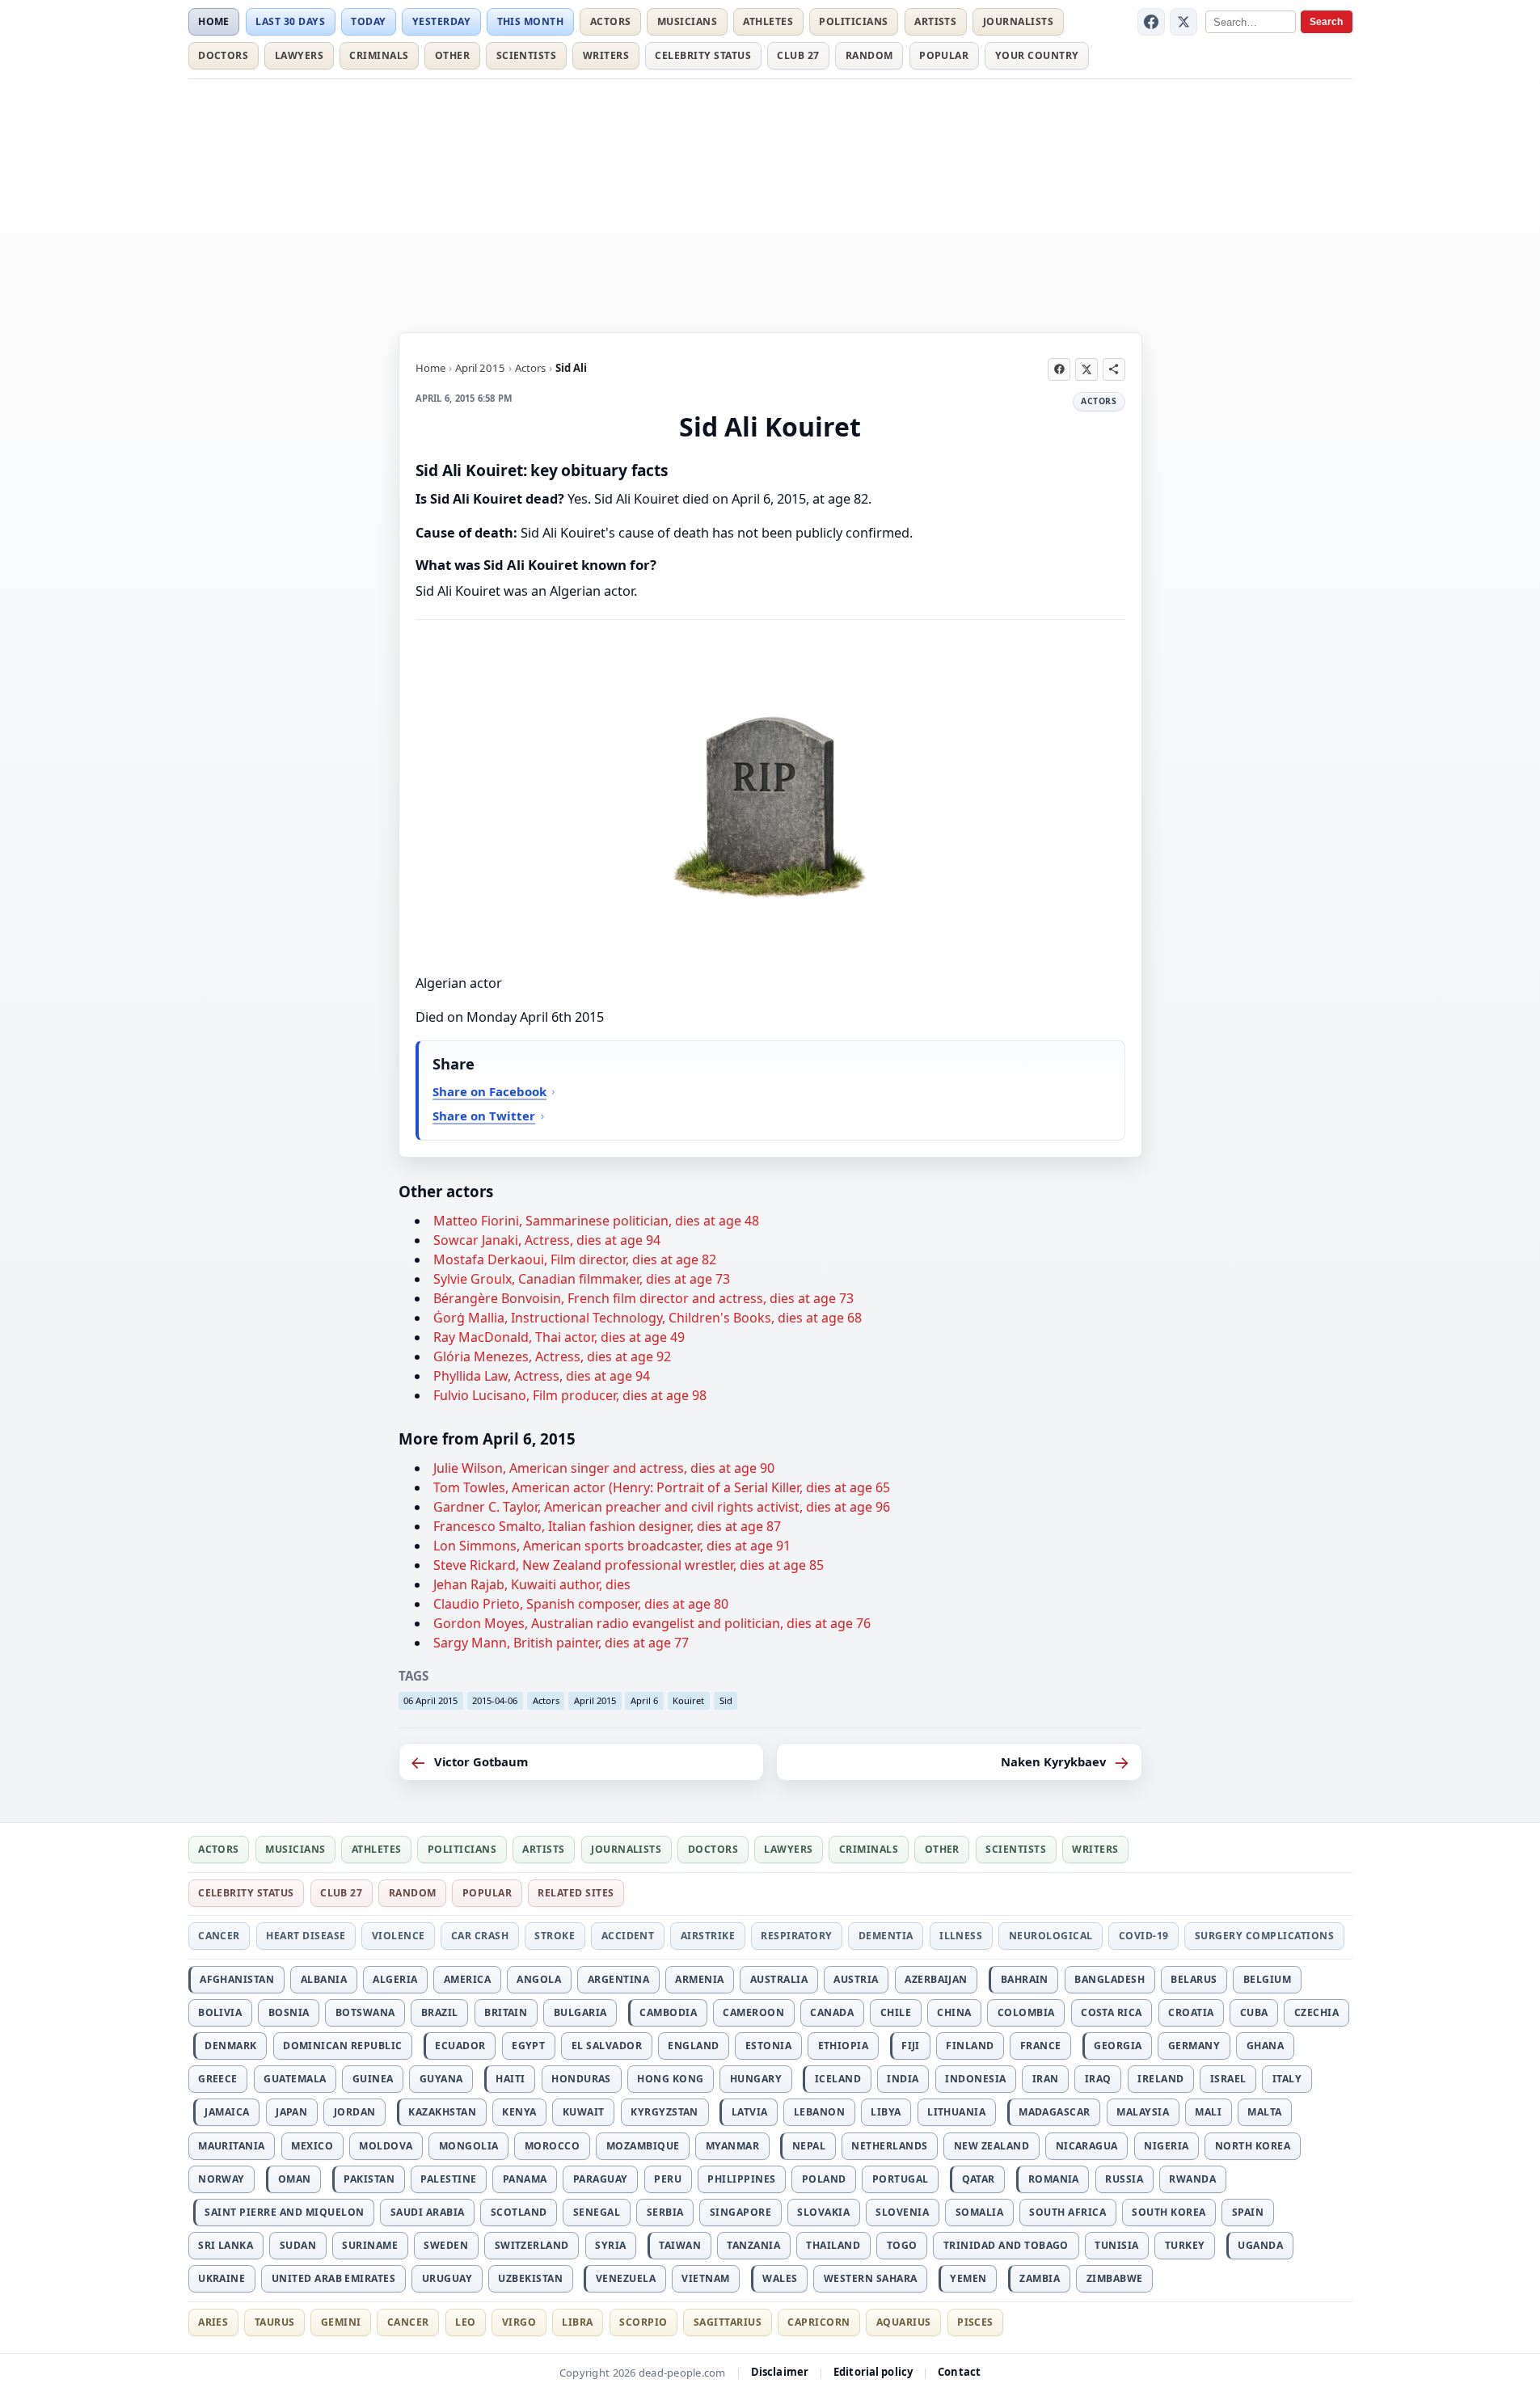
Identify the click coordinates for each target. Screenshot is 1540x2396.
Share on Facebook (489, 1091)
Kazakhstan (442, 2112)
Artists (935, 21)
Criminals (379, 55)
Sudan (298, 2245)
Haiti (510, 2079)
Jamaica (227, 2112)
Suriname (370, 2245)
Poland (824, 2179)
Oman (295, 2179)
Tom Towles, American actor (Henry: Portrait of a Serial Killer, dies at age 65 (662, 1487)
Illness (961, 1936)
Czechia (1316, 2012)
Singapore (740, 2212)
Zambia (1040, 2278)
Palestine (448, 2179)
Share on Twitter (484, 1116)
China (954, 2012)
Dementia (886, 1936)
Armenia (699, 1979)
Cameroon (753, 2012)
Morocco (552, 2146)
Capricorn (819, 2322)
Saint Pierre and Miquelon (284, 2212)
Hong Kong (670, 2079)
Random (869, 55)
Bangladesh (1110, 1979)
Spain (1248, 2212)
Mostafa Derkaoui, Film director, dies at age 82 (575, 1259)
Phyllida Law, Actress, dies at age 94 (542, 1376)
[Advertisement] (770, 203)
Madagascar (1055, 2112)
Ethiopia (844, 2046)
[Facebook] (1151, 22)
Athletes (768, 21)
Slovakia (823, 2212)
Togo (902, 2245)
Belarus (1194, 1979)
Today (368, 21)
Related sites (576, 1893)
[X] (1183, 22)
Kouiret (688, 1700)
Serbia (665, 2212)
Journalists (1018, 21)
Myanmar (732, 2146)
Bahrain (1025, 1979)
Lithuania (956, 2112)
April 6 (644, 1700)
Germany (1194, 2046)
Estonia (768, 2046)
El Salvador (607, 2046)
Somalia (979, 2212)
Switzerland (532, 2245)
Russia (1124, 2179)
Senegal (597, 2212)
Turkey (1185, 2245)
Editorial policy (873, 2372)
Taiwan (680, 2245)
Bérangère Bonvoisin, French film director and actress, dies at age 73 (643, 1298)
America (467, 1979)
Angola (539, 1979)
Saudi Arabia (428, 2212)
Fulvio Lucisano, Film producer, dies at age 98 (570, 1395)
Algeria (395, 1979)
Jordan (355, 2112)
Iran (1046, 2079)
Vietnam (705, 2278)
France (1041, 2046)
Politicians (853, 21)
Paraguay (601, 2179)
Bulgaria (580, 2012)
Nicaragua (1087, 2146)
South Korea (1169, 2212)
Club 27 (798, 55)
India (903, 2079)
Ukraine (222, 2278)
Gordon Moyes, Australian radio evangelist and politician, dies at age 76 (652, 1623)
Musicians (687, 21)
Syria (610, 2245)
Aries (213, 2322)
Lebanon (819, 2112)
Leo (465, 2322)
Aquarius (904, 2322)
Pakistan (369, 2179)
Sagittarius (728, 2322)
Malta (1264, 2112)
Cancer (219, 1936)
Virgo (519, 2322)
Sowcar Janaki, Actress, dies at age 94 (547, 1240)
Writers (606, 55)
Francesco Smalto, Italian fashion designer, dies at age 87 (607, 1526)
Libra (577, 2322)
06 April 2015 (430, 1700)
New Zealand (992, 2146)
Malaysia (1143, 2112)
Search (1326, 22)
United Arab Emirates (334, 2278)
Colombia (1026, 2012)
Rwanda (1192, 2179)
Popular (944, 55)
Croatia (1191, 2012)
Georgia (1118, 2046)
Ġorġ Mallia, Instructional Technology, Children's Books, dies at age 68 (648, 1318)
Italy (1287, 2079)
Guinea (373, 2079)
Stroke (555, 1936)
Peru (668, 2179)
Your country (1037, 55)
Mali (1208, 2112)
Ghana (1265, 2046)
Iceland (838, 2079)
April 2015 (480, 368)
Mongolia (469, 2146)
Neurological (1051, 1936)
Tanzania (753, 2245)
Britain (506, 2012)
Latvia (750, 2112)
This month (531, 21)
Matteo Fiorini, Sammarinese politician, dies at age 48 (596, 1221)
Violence (399, 1936)
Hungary (756, 2079)
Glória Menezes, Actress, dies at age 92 (552, 1356)
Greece (218, 2079)
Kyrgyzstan (665, 2112)
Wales (780, 2278)
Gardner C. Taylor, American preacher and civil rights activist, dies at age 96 (662, 1507)
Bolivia (220, 2012)
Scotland (519, 2212)
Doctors (223, 55)
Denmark (230, 2046)
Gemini (341, 2322)
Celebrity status (703, 55)
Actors (611, 21)
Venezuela (626, 2278)
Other (452, 55)
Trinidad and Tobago (1006, 2245)
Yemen (968, 2278)
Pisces (975, 2322)
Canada (832, 2012)
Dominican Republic (343, 2046)
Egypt (528, 2046)
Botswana (365, 2012)
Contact (959, 2372)
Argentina (618, 1979)
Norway (222, 2179)
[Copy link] (1114, 369)
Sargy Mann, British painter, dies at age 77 (561, 1643)
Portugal (901, 2179)
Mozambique (643, 2146)
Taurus (275, 2322)
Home (214, 21)
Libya (886, 2112)
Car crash (480, 1936)
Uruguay (447, 2278)
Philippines (741, 2179)
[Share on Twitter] (1086, 369)
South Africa (1067, 2212)
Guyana (441, 2079)
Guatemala (295, 2079)
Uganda (1260, 2245)
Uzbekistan (530, 2278)
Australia (779, 1979)
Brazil (440, 2012)
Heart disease (306, 1936)
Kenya (519, 2112)
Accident (628, 1936)
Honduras (581, 2079)
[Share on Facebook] (1059, 369)
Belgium (1267, 1979)
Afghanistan (237, 1979)
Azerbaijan (936, 1979)
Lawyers (299, 55)
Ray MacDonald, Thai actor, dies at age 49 (559, 1337)
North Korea (1253, 2146)
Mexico (312, 2146)
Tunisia (1116, 2245)
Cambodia (668, 2012)
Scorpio (643, 2322)
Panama (525, 2179)
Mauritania (232, 2146)
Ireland (1160, 2079)
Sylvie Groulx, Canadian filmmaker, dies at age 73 (582, 1279)
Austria (856, 1979)
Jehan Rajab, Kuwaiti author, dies (532, 1584)
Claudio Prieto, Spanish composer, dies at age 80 (581, 1604)
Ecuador (460, 2046)
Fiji (911, 2046)
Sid (726, 1700)
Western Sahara (871, 2278)
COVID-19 (1144, 1936)
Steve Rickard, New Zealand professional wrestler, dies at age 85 (629, 1565)
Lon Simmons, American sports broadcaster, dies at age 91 (612, 1546)
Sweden (446, 2245)
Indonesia (975, 2079)
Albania (324, 1979)
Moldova (386, 2146)
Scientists (527, 55)
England (693, 2046)
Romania (1054, 2179)
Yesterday (441, 21)
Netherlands (889, 2146)
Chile (896, 2012)
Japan (291, 2112)
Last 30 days (290, 21)
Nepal (809, 2146)
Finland (970, 2046)
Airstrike (708, 1936)
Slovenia (902, 2212)
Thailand (833, 2245)
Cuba (1254, 2012)
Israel (1228, 2079)
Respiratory (796, 1936)
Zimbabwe (1115, 2278)
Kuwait (584, 2112)
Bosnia (289, 2012)
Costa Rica (1112, 2012)
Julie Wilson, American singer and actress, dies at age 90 (604, 1468)
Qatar (979, 2179)
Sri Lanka (226, 2245)
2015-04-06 (495, 1700)
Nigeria (1166, 2146)
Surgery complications (1264, 1936)
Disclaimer (780, 2372)
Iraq (1098, 2079)
